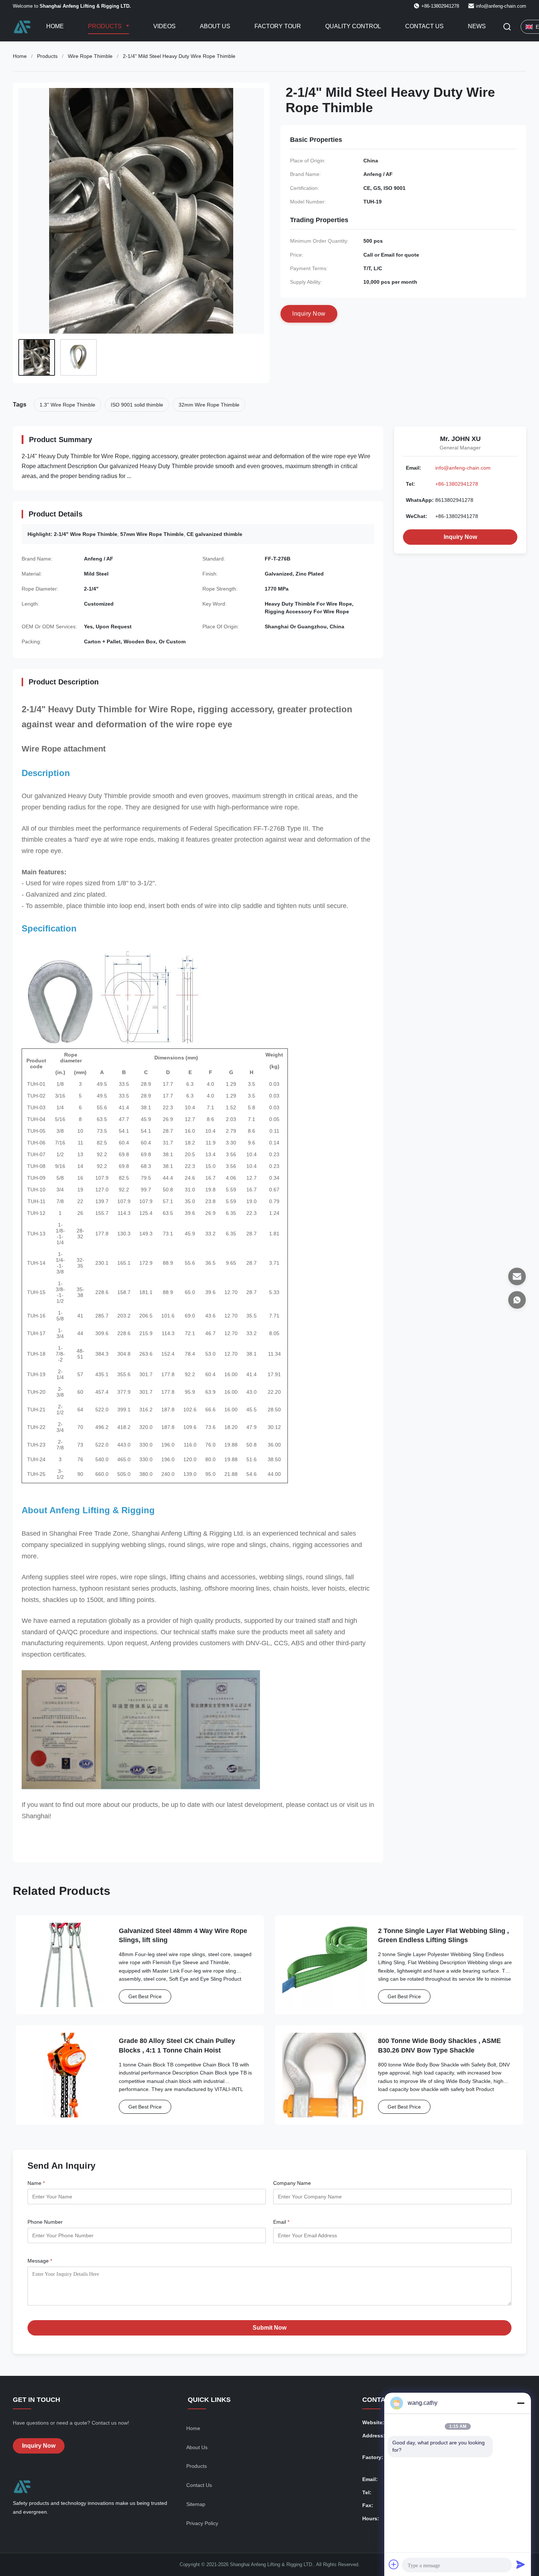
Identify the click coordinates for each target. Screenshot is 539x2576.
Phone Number (45, 2222)
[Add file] (394, 2564)
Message (40, 2261)
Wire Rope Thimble (90, 56)
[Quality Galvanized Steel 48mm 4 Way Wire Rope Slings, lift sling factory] (65, 1965)
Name (36, 2183)
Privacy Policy (202, 2523)
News (477, 26)
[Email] (517, 1276)
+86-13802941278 (457, 484)
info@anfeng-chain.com (501, 6)
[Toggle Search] (507, 27)
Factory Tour (278, 26)
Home (55, 26)
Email (281, 2222)
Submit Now (269, 2328)
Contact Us (424, 26)
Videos (164, 26)
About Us (215, 26)
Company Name (292, 2183)
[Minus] (521, 2403)
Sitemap (196, 2504)
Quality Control (353, 26)
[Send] (521, 2564)
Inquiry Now (460, 537)
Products (106, 26)
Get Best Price (145, 1996)
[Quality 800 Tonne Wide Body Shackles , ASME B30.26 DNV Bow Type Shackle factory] (325, 2075)
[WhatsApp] (517, 1300)
